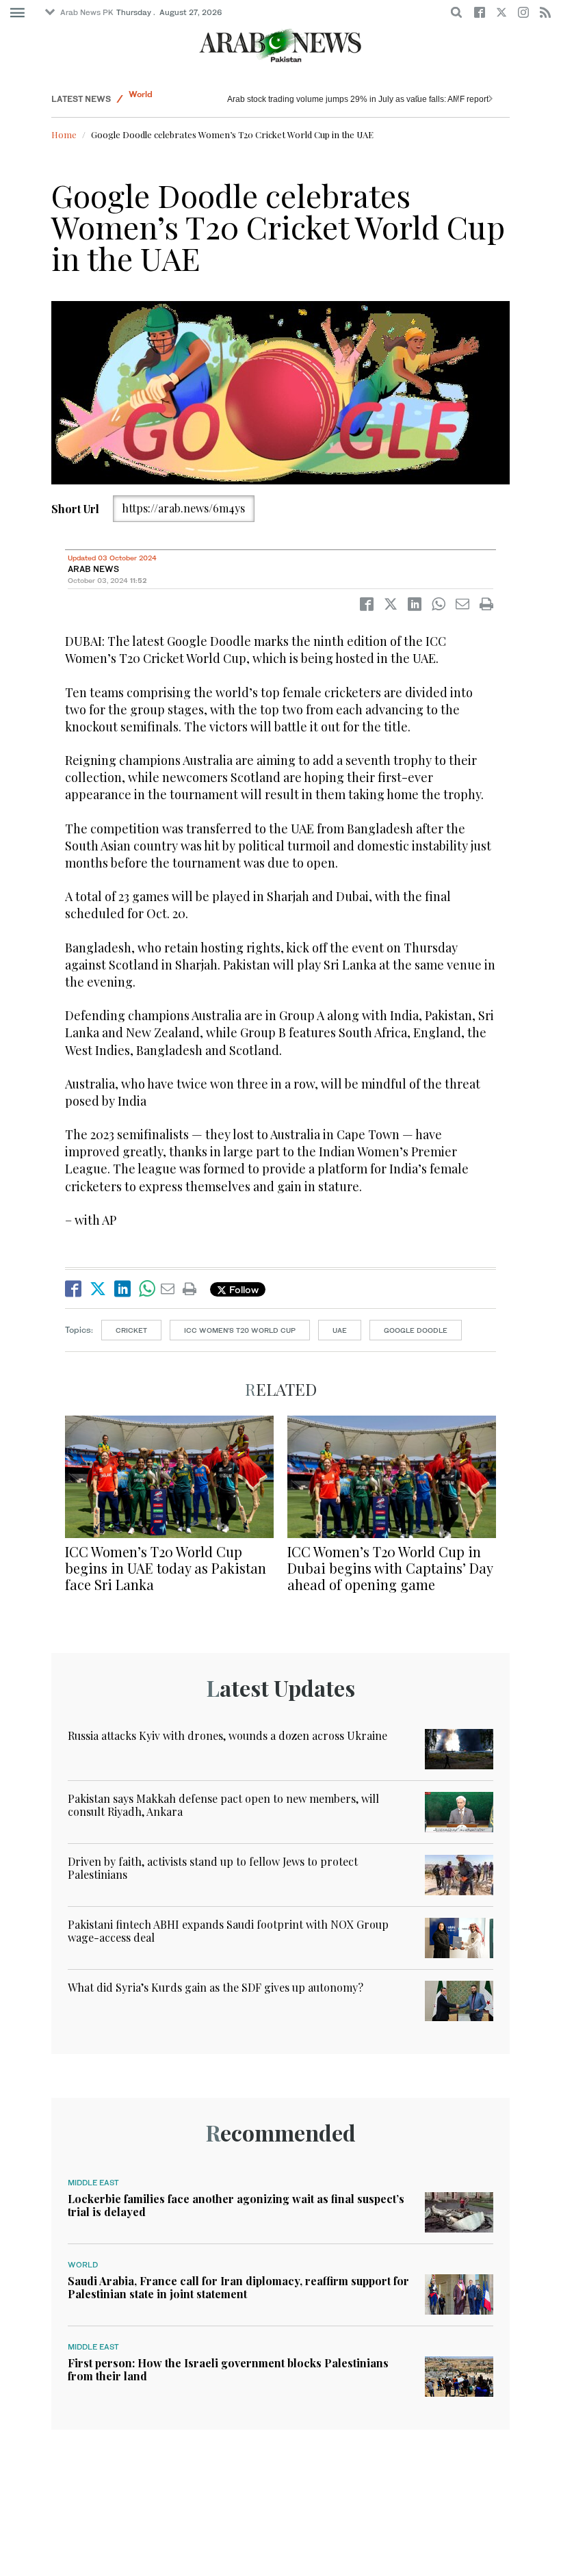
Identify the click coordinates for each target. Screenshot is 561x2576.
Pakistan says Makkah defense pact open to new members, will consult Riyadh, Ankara (223, 1805)
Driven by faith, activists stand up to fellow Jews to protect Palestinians (213, 1868)
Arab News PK (87, 12)
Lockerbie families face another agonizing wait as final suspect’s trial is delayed (236, 2205)
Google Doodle (416, 1330)
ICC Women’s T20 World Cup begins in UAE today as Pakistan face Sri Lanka (166, 1568)
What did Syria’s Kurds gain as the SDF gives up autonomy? (216, 1987)
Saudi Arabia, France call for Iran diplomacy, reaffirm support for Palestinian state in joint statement (238, 2287)
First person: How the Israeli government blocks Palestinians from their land (228, 2369)
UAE (340, 1330)
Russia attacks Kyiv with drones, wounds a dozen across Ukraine (348, 99)
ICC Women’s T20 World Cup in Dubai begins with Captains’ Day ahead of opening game (390, 1568)
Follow (243, 1289)
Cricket (131, 1330)
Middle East (93, 2183)
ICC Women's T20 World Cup (240, 1330)
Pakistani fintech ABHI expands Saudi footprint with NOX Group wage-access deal (228, 1931)
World (141, 99)
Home (64, 134)
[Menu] (17, 13)
